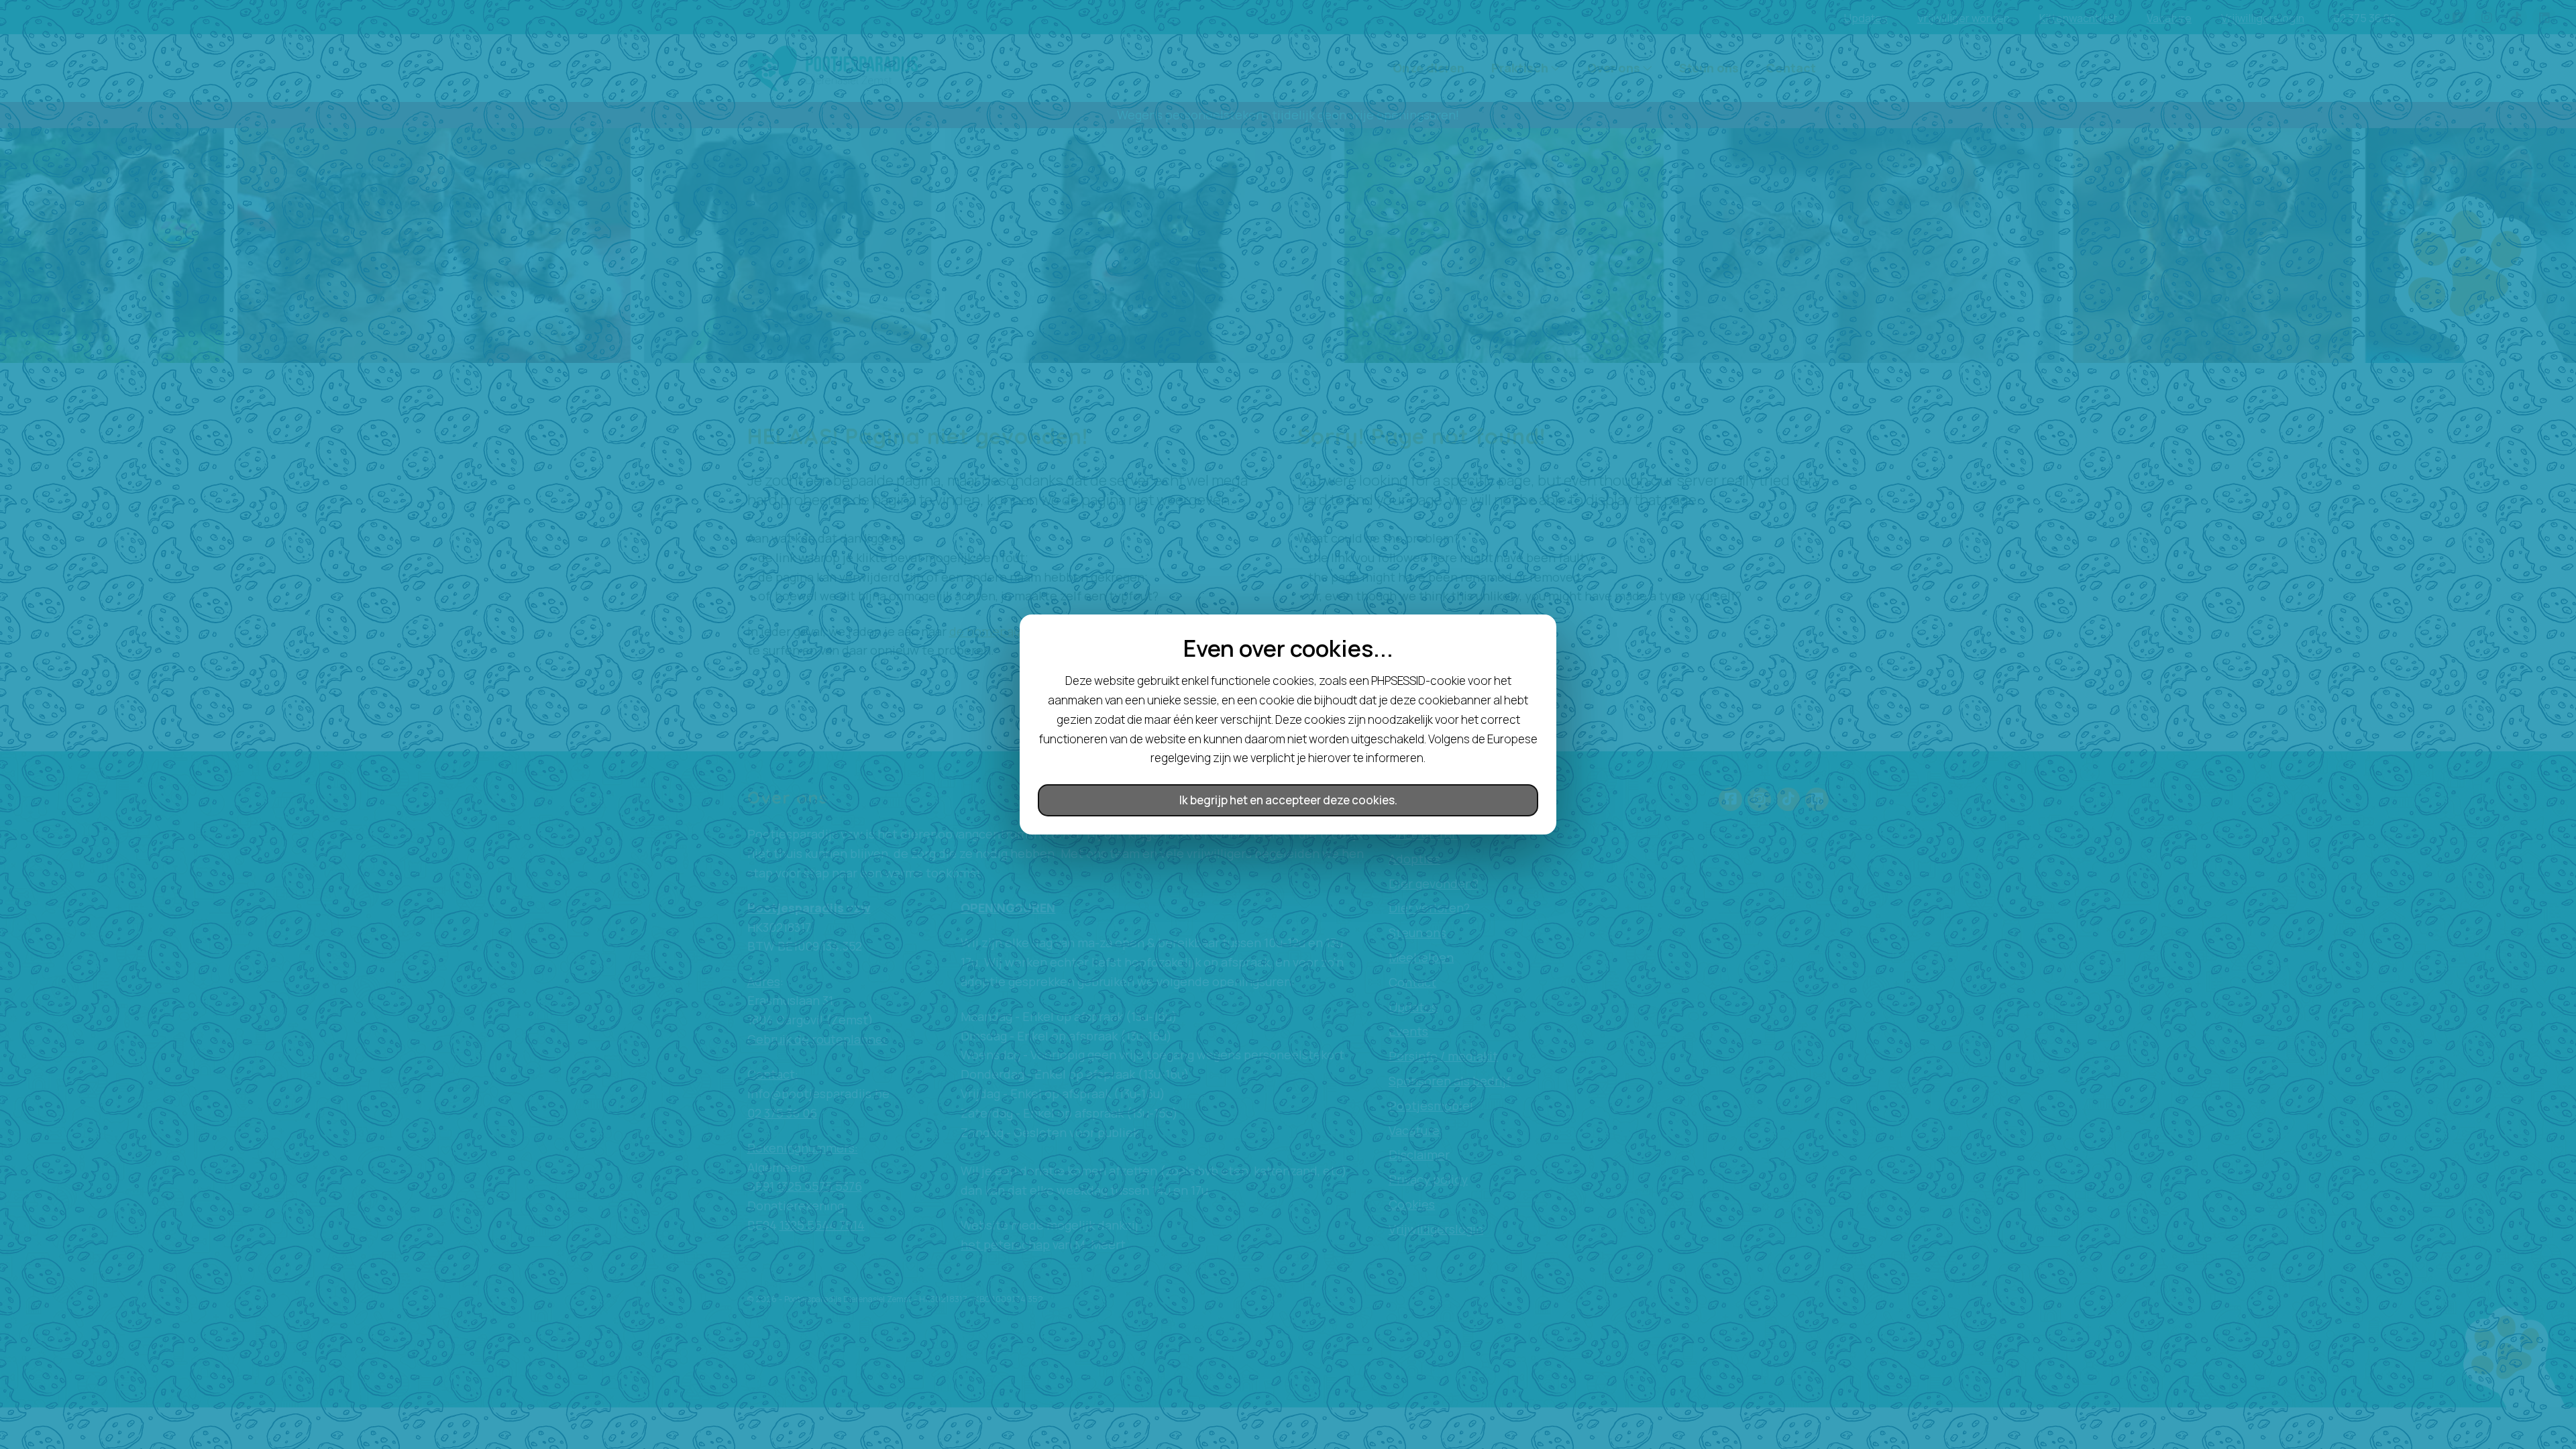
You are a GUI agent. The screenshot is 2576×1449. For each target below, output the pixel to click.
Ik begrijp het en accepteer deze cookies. (1288, 800)
